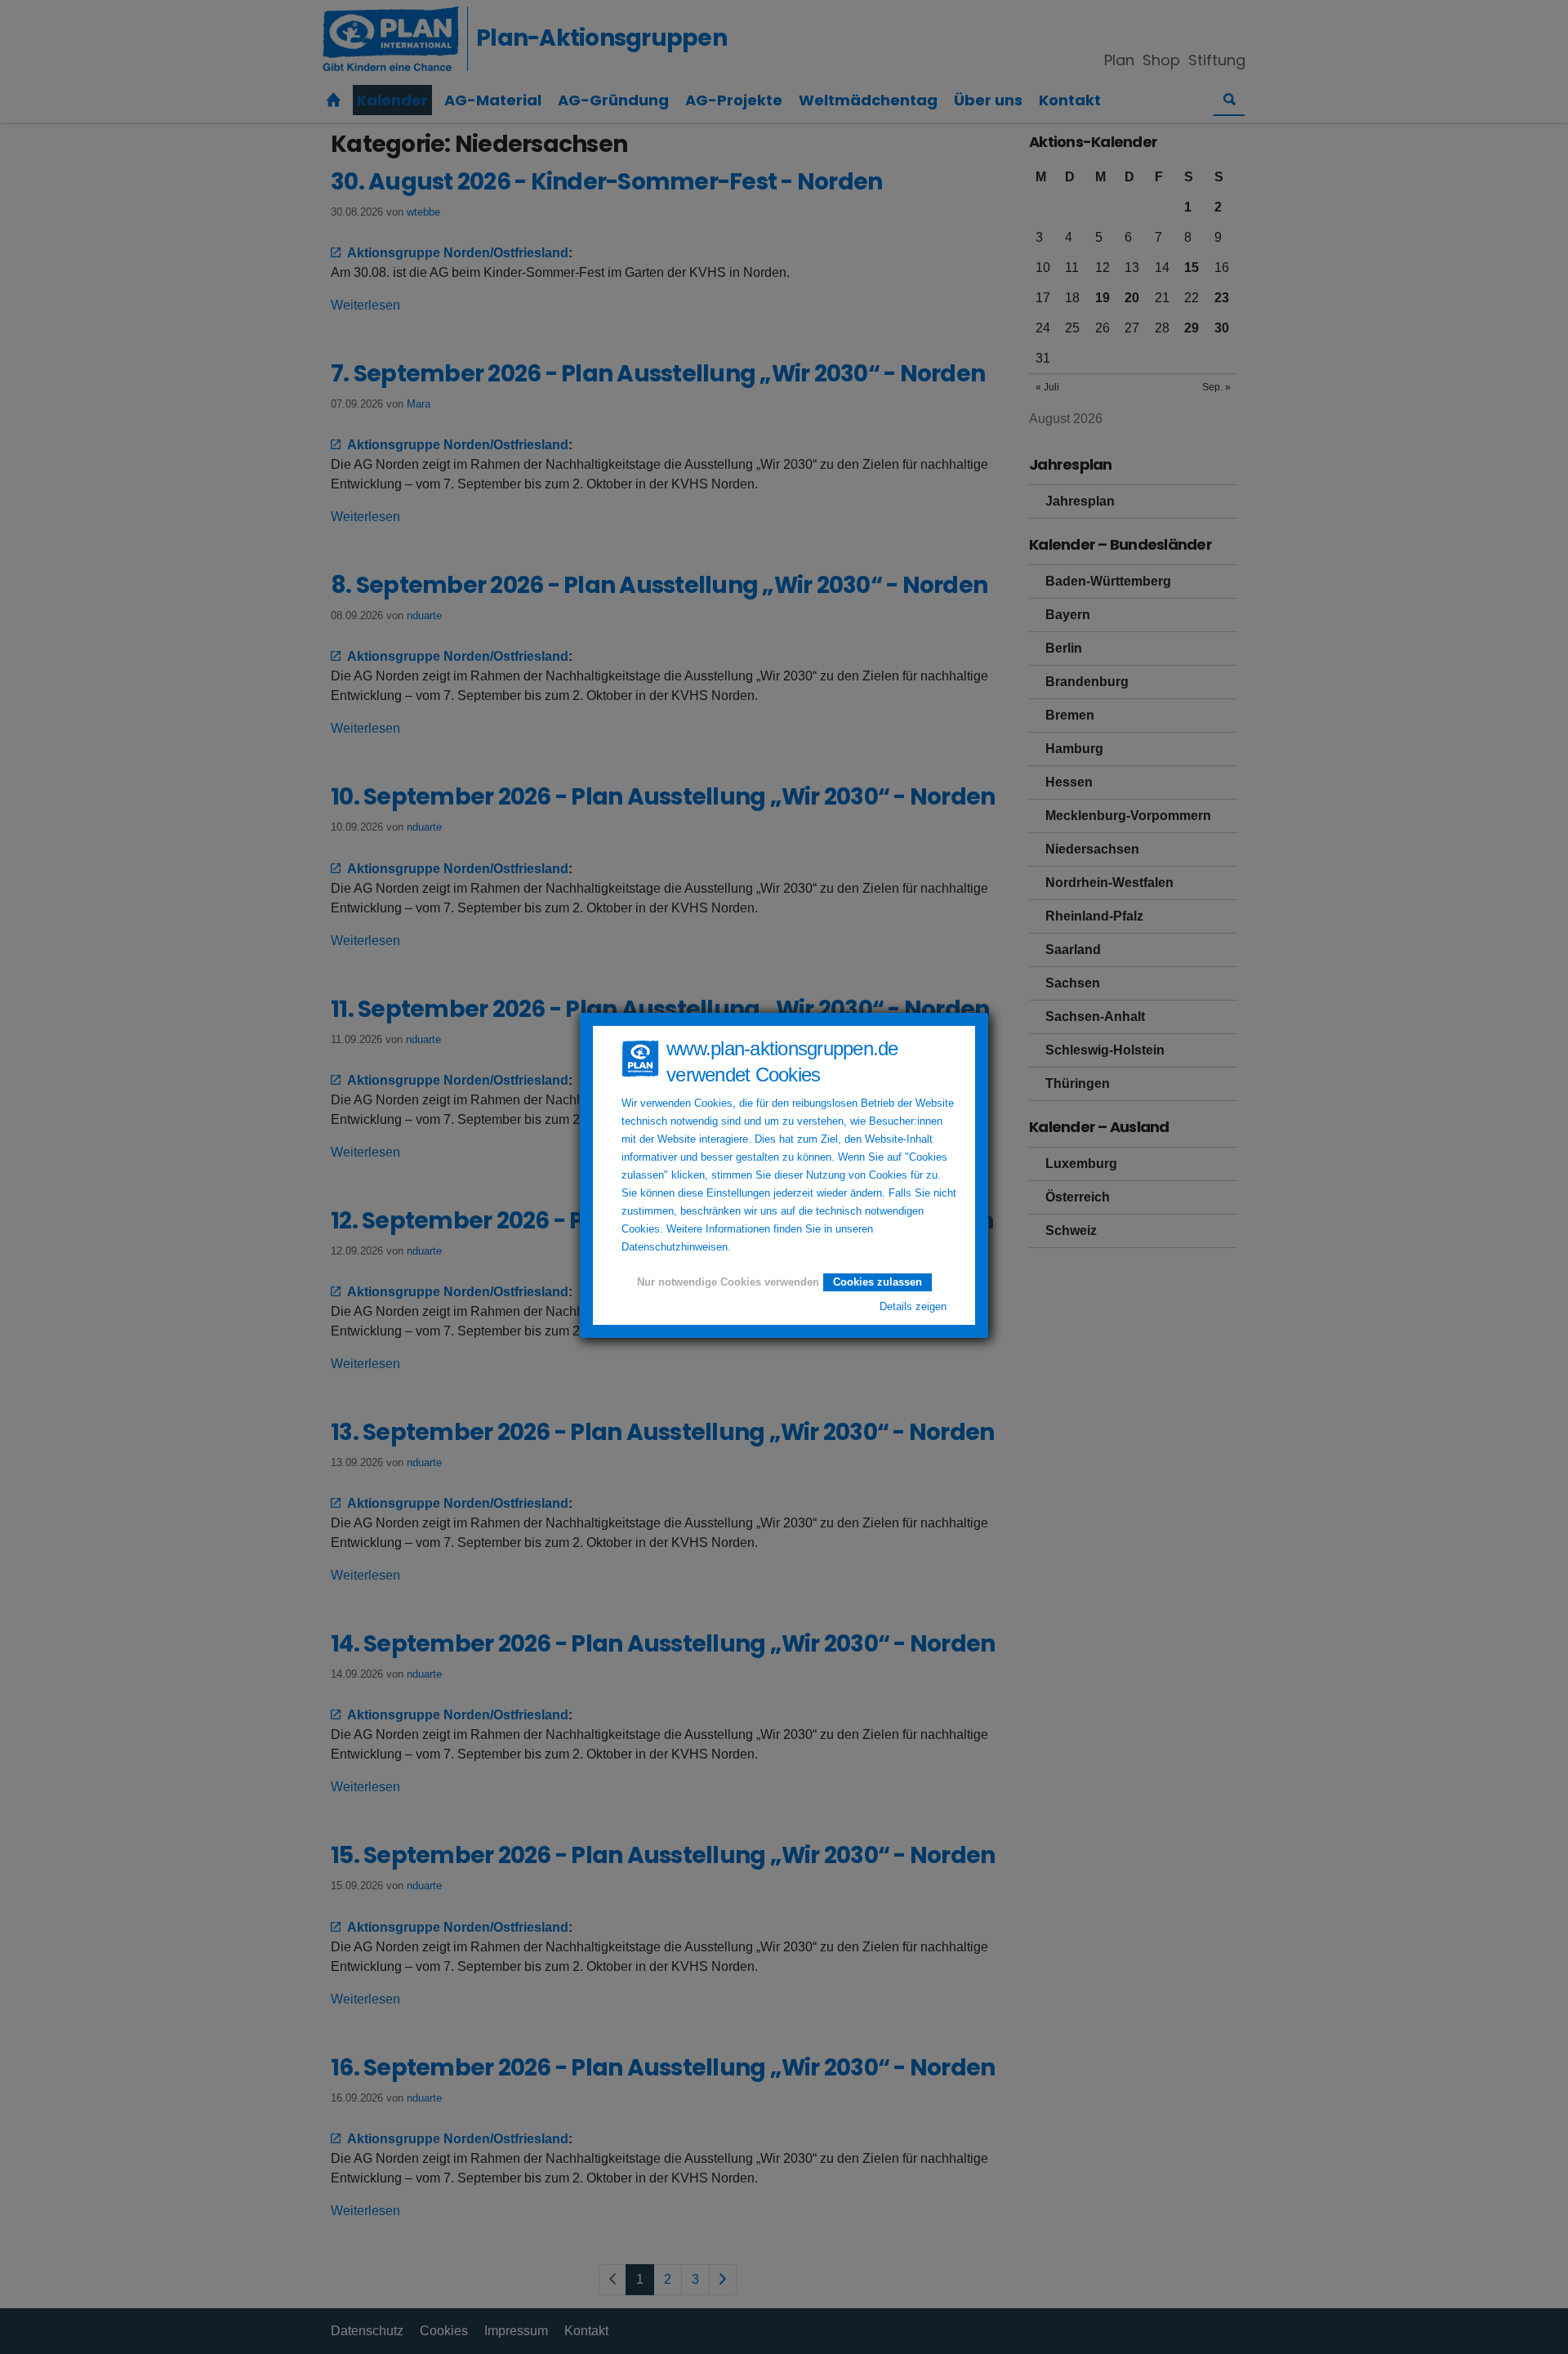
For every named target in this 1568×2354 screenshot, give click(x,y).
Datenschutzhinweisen (675, 1247)
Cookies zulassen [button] (878, 1282)
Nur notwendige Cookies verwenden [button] (728, 1282)
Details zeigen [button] (913, 1307)
